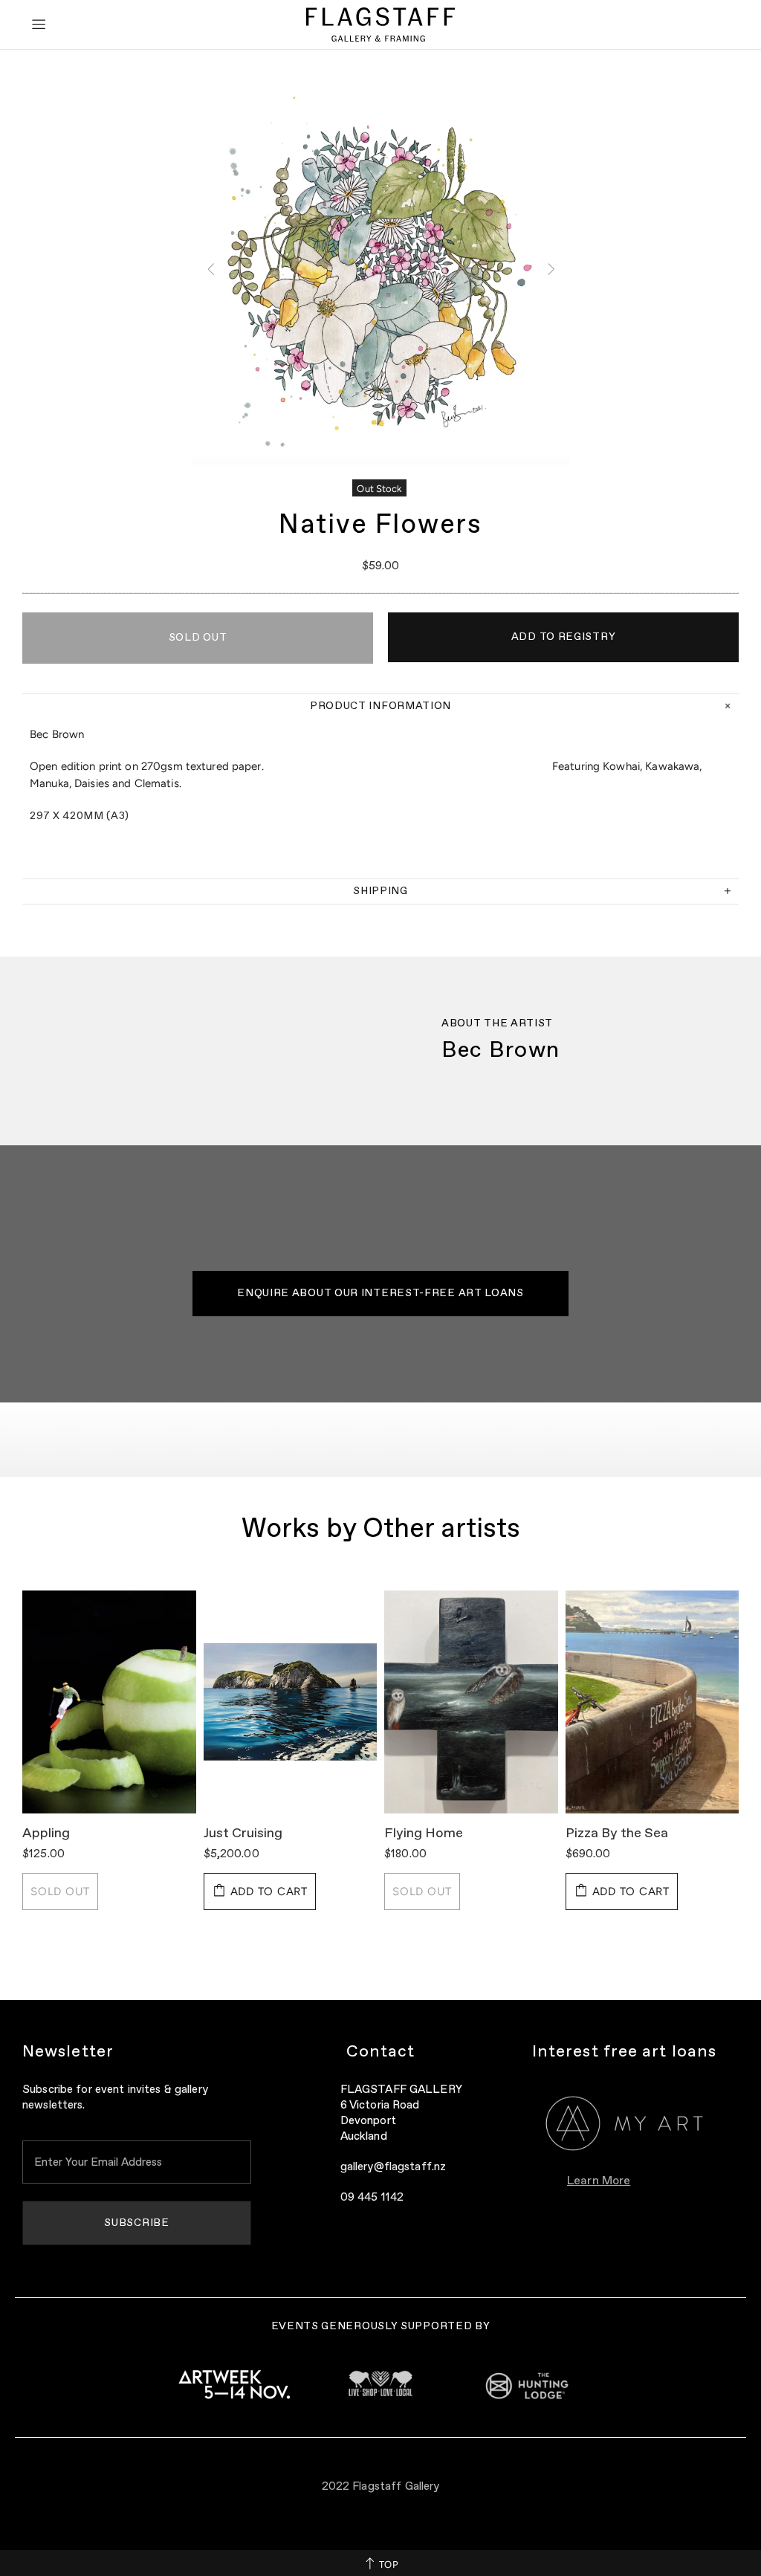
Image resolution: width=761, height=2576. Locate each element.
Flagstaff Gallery (380, 25)
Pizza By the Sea (617, 1834)
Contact (381, 2052)
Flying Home (424, 1834)
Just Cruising (243, 1834)
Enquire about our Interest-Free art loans (380, 1293)
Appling (46, 1834)
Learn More (599, 2181)
